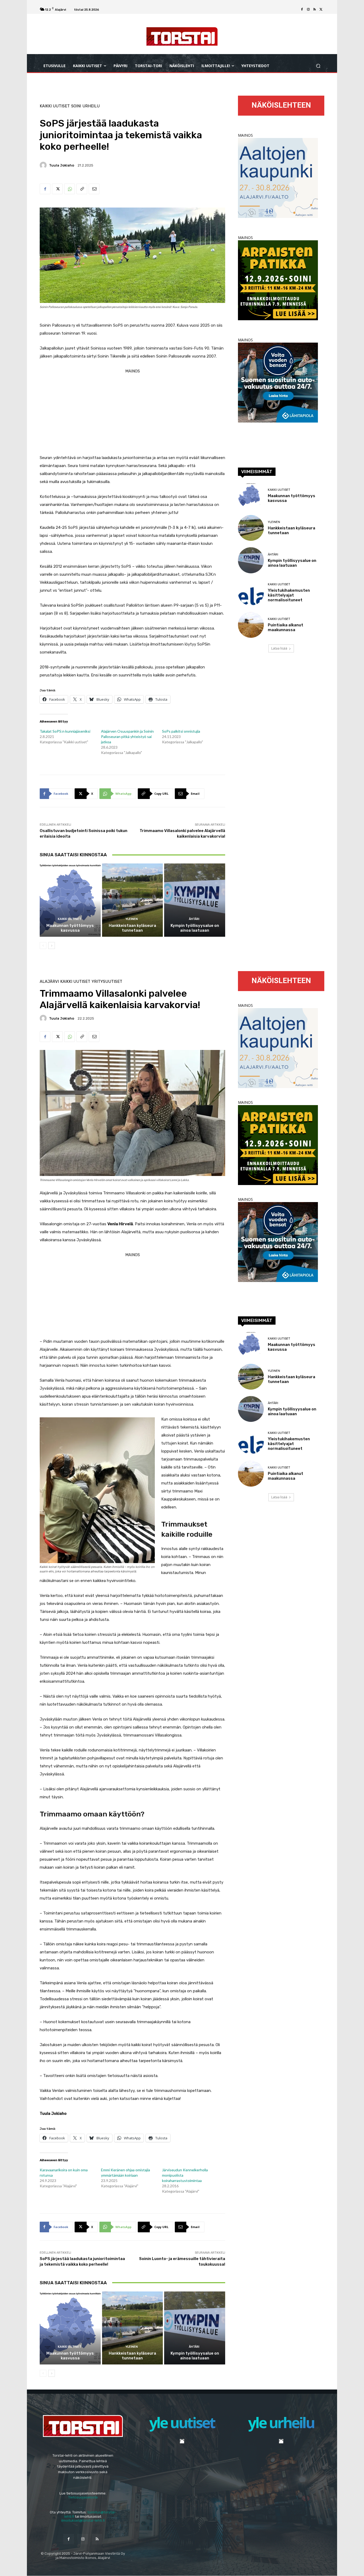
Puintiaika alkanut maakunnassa (286, 627)
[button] (318, 66)
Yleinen (132, 919)
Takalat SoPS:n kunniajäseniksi (65, 731)
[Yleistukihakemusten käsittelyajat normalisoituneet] (251, 593)
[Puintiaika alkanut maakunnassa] (251, 625)
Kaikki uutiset (55, 106)
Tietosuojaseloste (83, 2497)
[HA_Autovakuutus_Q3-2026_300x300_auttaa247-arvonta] (278, 421)
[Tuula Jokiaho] (44, 165)
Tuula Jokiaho (62, 165)
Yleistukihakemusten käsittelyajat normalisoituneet (289, 595)
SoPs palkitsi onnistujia (181, 731)
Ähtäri (194, 919)
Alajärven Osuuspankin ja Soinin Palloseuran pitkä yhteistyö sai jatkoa (127, 737)
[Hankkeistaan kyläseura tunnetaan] (133, 900)
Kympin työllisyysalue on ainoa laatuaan (195, 928)
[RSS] (315, 10)
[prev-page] (43, 946)
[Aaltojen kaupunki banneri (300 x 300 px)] (278, 216)
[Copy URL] (82, 189)
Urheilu (91, 106)
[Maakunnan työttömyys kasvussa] (70, 900)
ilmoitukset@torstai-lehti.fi (83, 2520)
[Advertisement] (132, 412)
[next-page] (52, 946)
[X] (321, 10)
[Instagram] (308, 10)
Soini (76, 106)
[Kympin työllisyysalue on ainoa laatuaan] (195, 900)
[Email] (94, 189)
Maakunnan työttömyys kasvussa (70, 928)
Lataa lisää (279, 648)
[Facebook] (302, 10)
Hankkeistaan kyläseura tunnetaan (132, 928)
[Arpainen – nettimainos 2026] (278, 319)
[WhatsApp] (70, 189)
